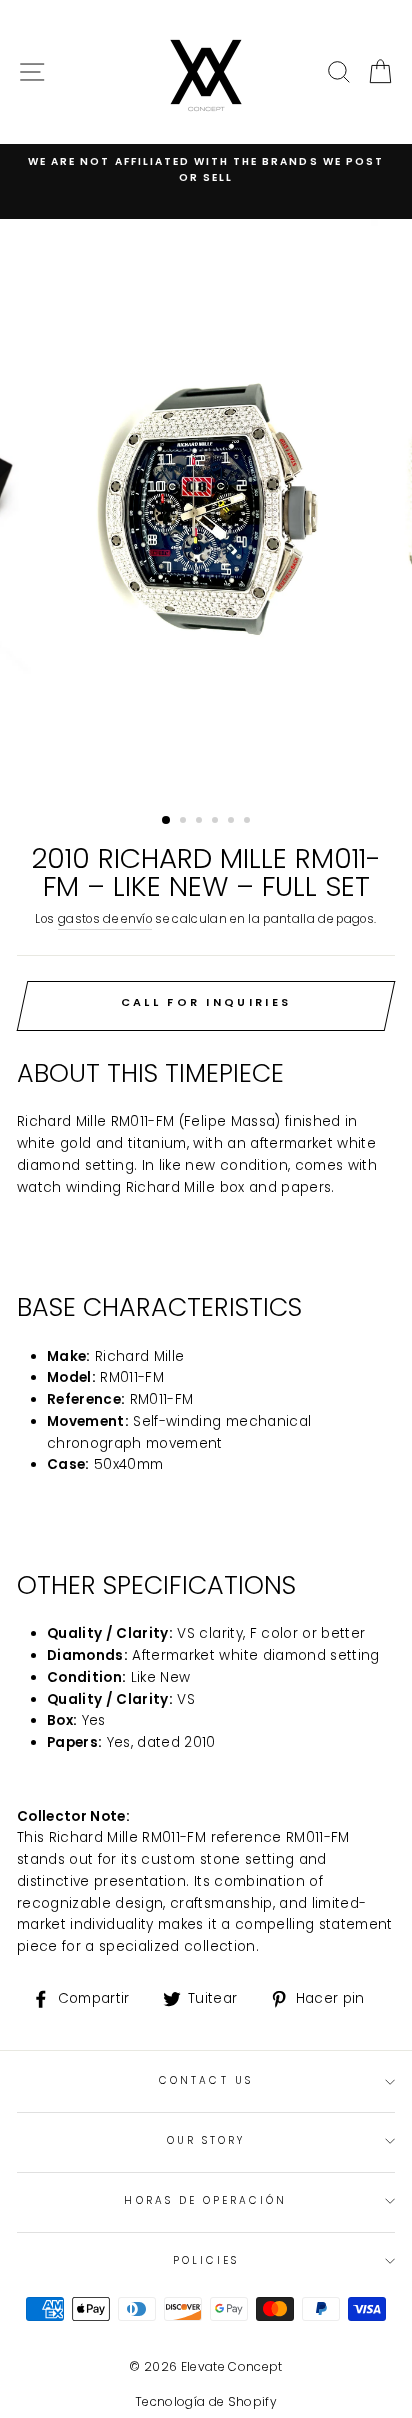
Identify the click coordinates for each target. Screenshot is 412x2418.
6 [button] (249, 822)
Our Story (206, 2140)
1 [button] (167, 821)
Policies (206, 2260)
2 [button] (185, 822)
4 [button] (217, 822)
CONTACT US (206, 2080)
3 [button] (201, 822)
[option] (206, 170)
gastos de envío (105, 919)
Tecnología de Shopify (206, 2401)
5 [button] (233, 822)
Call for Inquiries (206, 1002)
